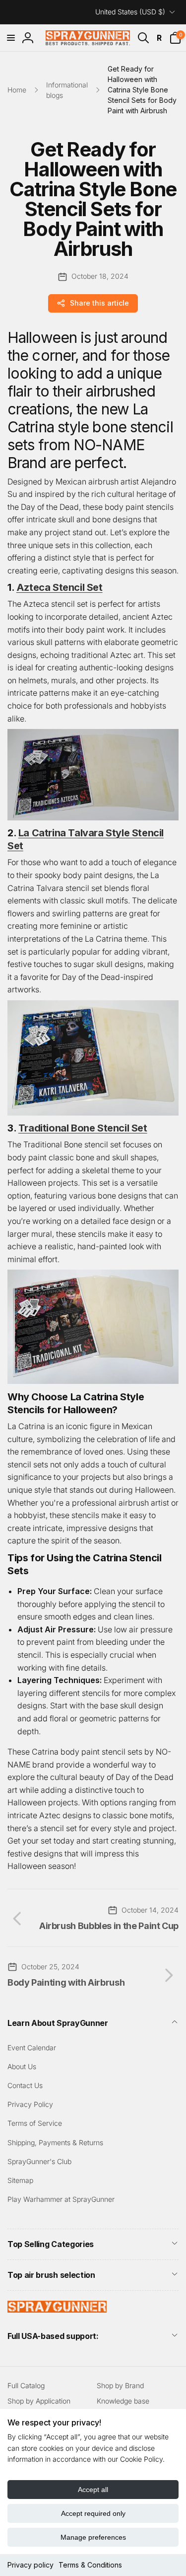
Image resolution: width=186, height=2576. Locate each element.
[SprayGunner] (57, 2310)
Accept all (93, 2490)
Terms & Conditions (90, 2565)
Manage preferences (93, 2537)
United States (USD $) (130, 12)
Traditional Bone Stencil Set (83, 1128)
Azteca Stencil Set (60, 587)
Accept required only (93, 2513)
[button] (11, 38)
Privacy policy (31, 2565)
